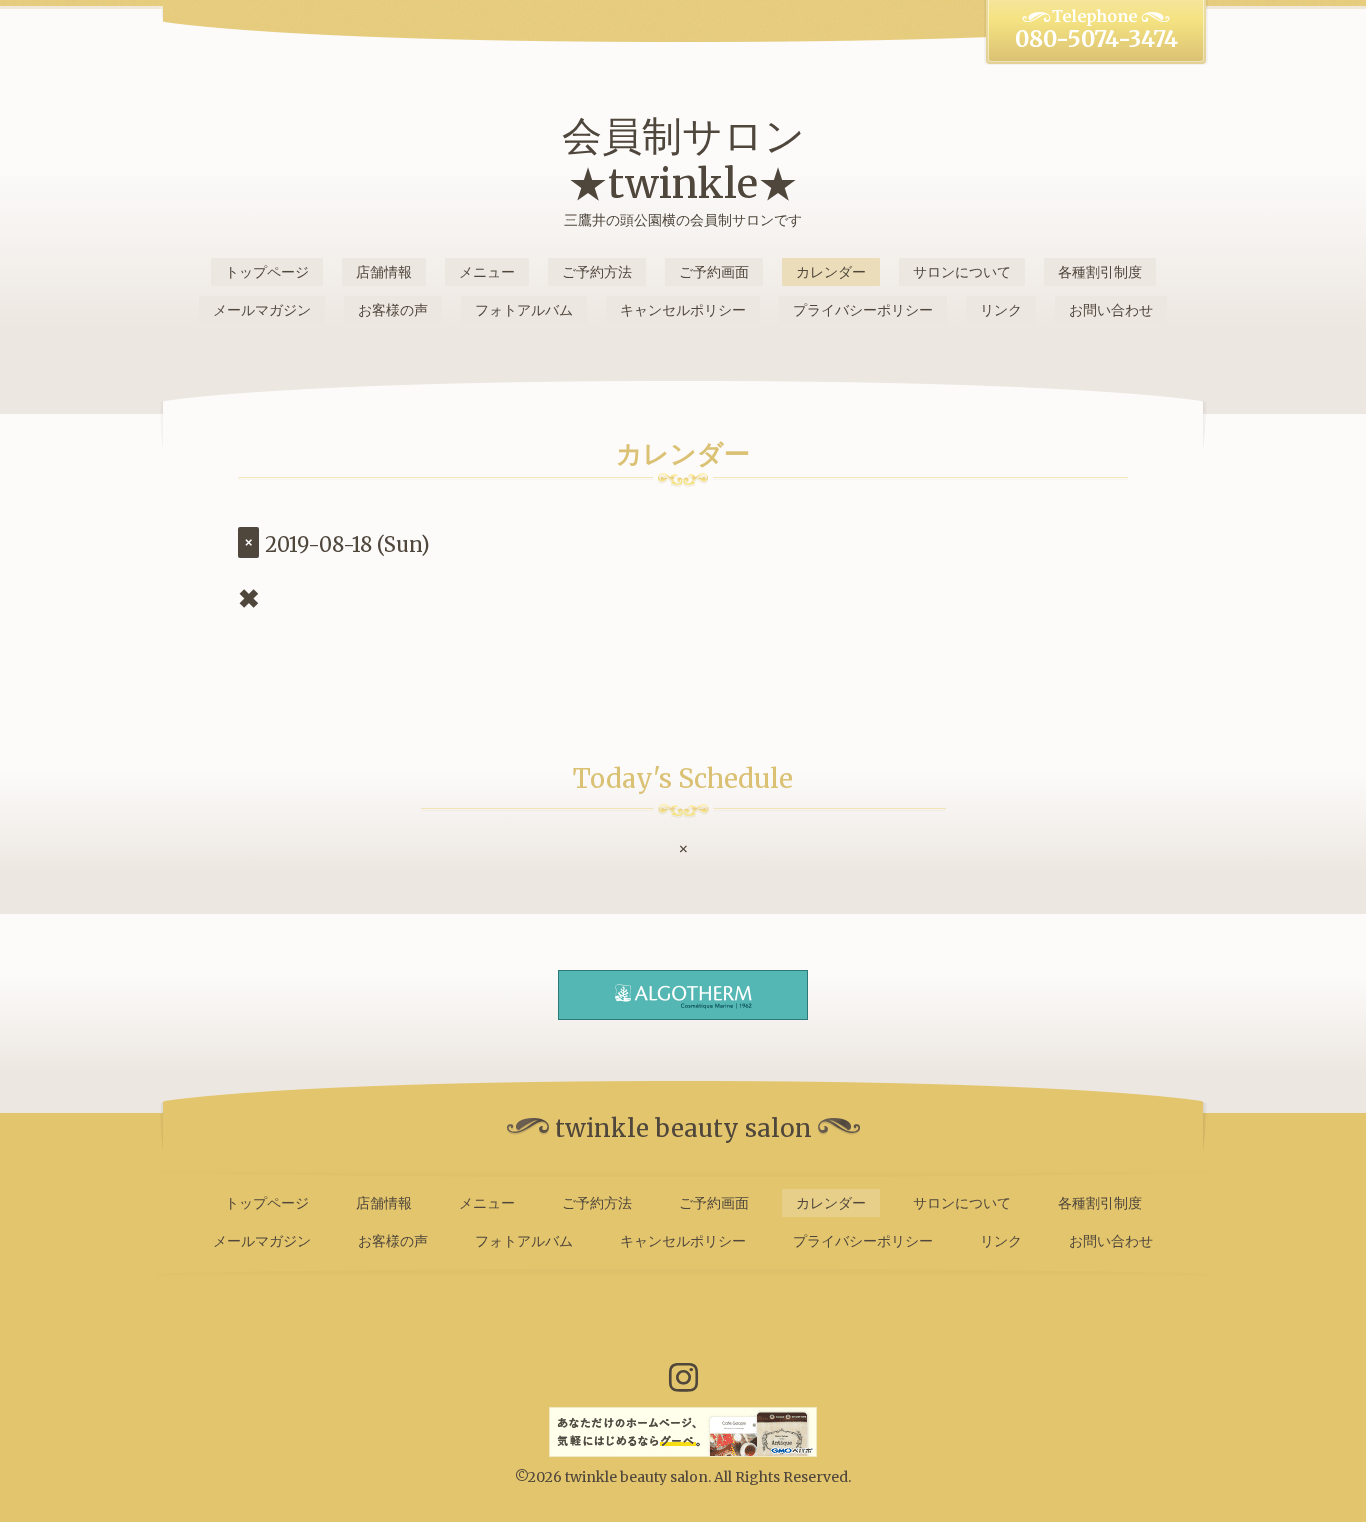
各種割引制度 (1100, 272)
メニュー (487, 272)
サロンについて (962, 272)
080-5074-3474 (1096, 39)
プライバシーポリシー (863, 310)
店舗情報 (384, 272)
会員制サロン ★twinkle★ (683, 160)
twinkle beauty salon (636, 1477)
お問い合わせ (1111, 310)
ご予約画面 (714, 272)
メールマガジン (262, 310)
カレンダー (831, 272)
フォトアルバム (524, 310)
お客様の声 (393, 310)
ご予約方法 (597, 272)
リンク (1001, 310)
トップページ (267, 272)
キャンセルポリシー (683, 310)
